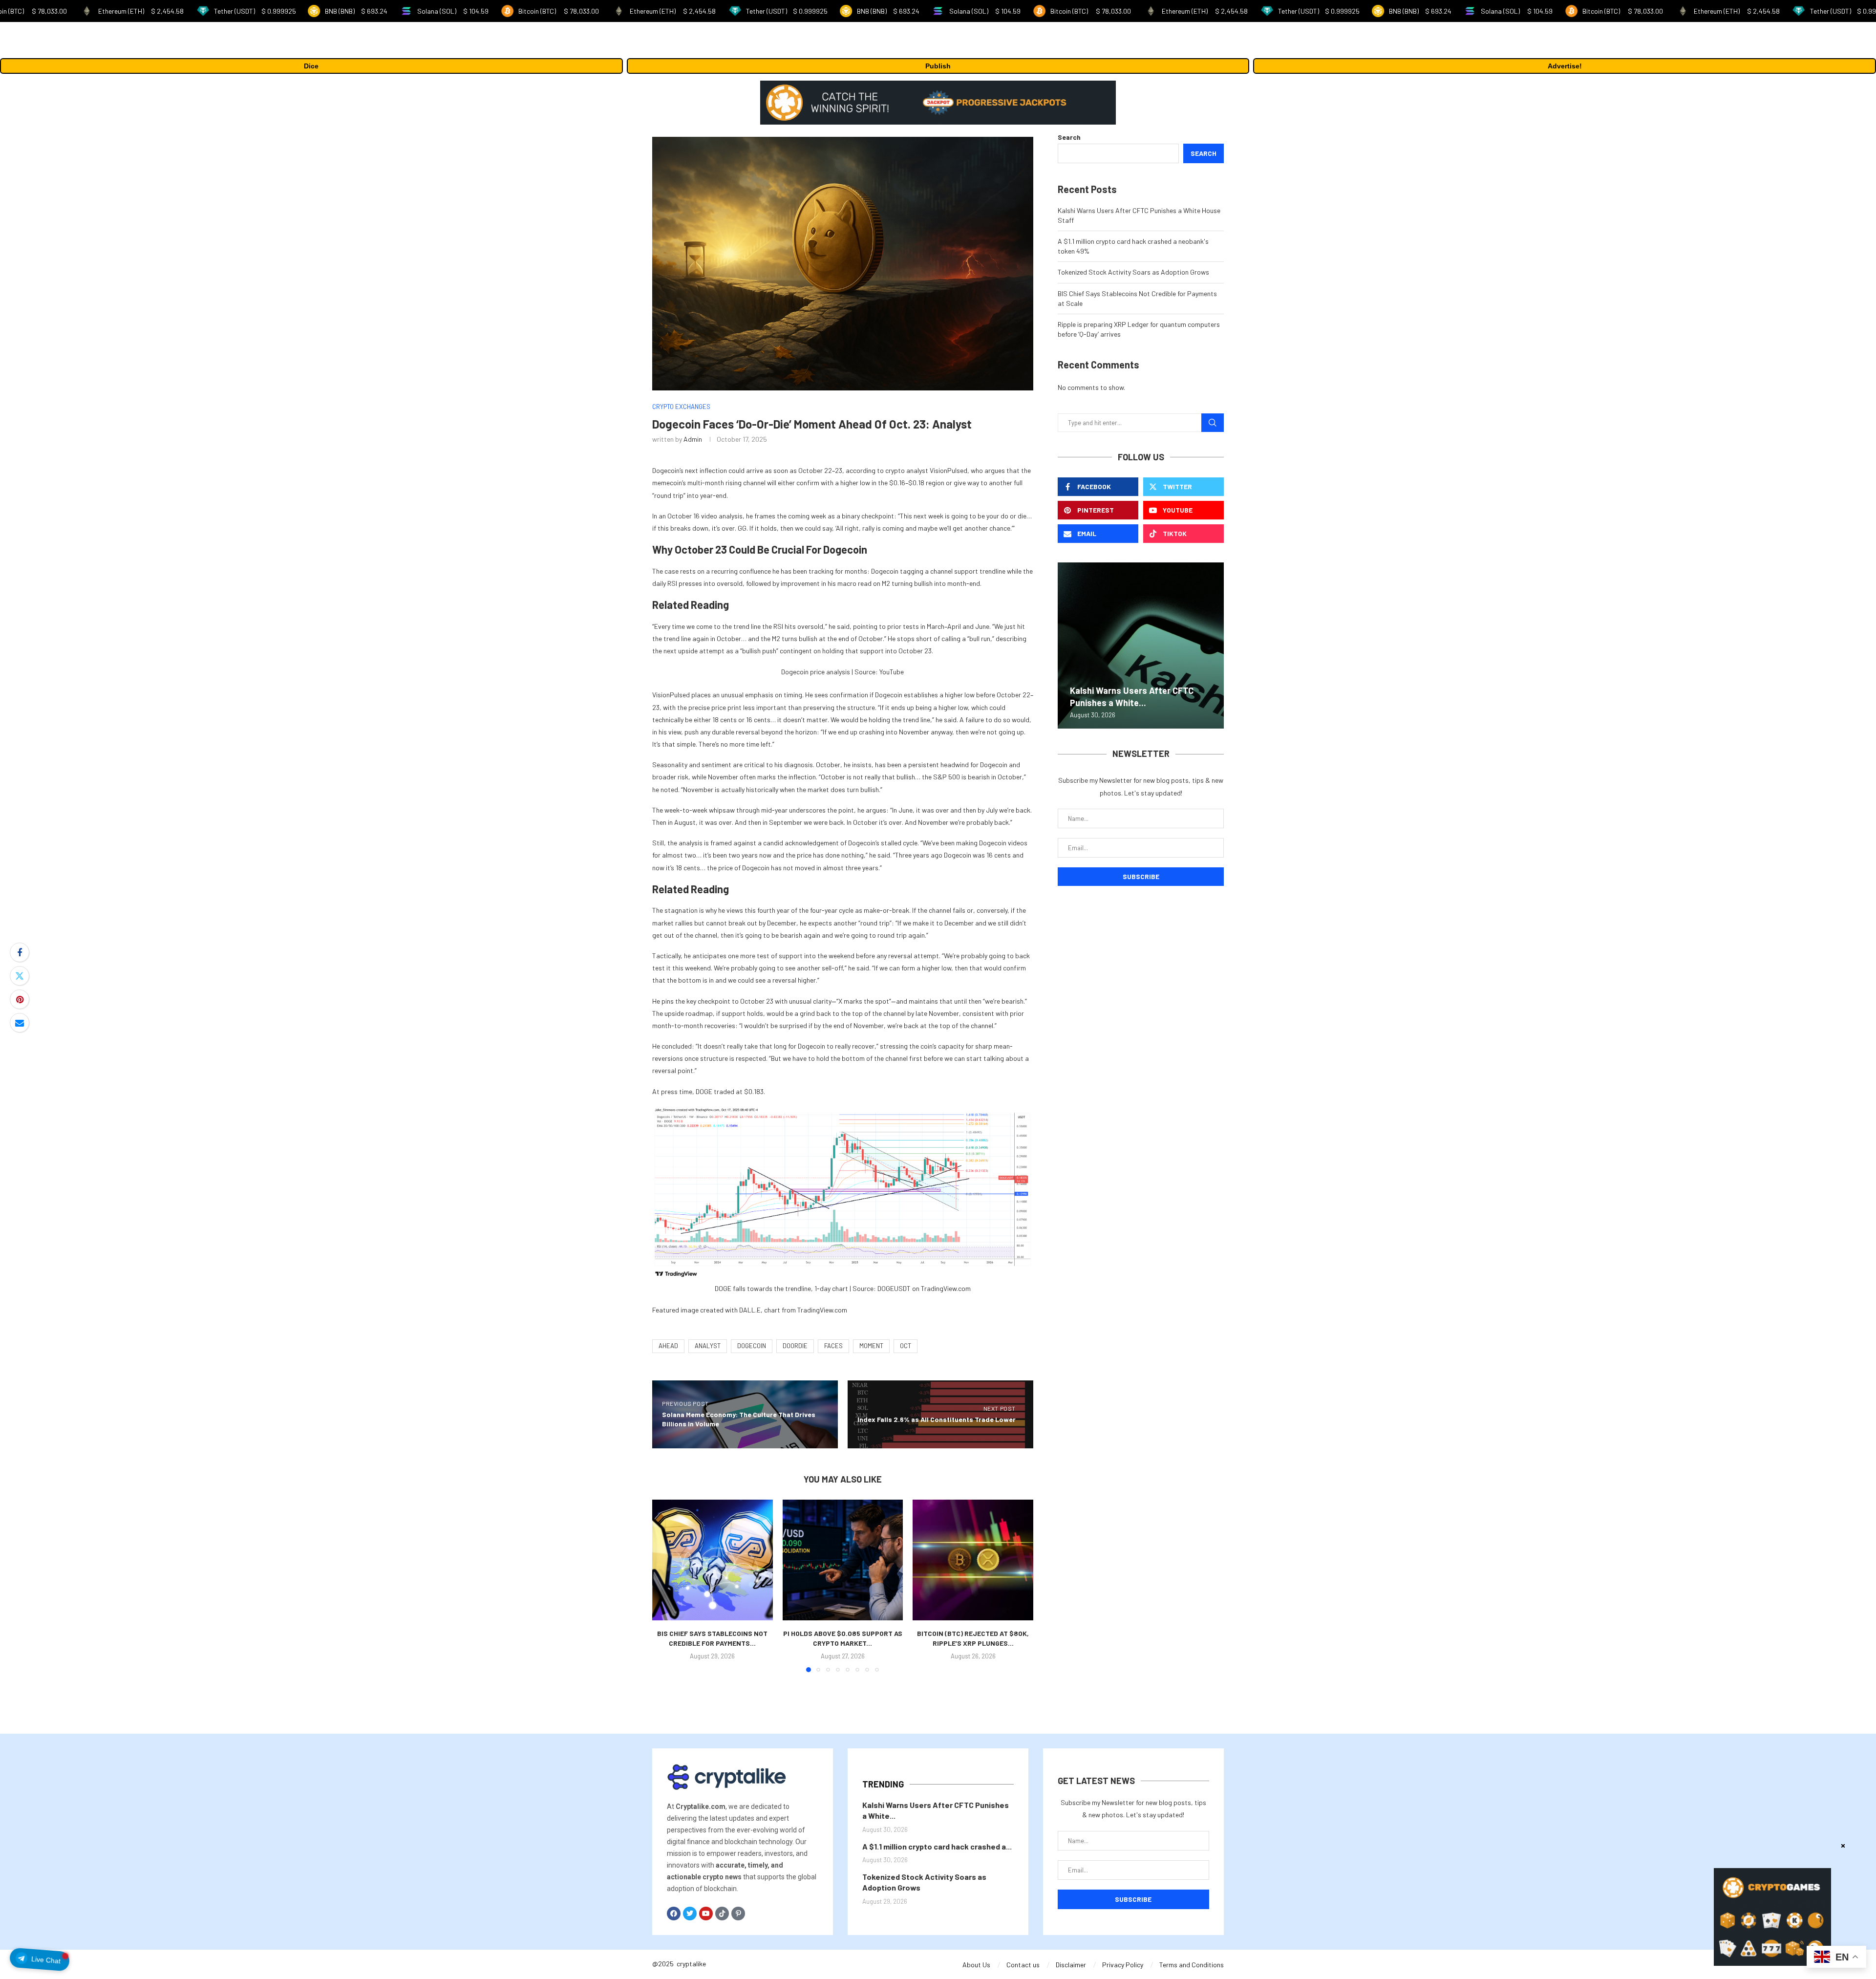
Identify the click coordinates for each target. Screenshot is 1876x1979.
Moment (871, 1346)
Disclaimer (1071, 1965)
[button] (665, 1586)
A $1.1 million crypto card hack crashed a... (937, 1846)
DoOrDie (795, 1346)
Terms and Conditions (1192, 1965)
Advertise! (1565, 66)
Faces (833, 1346)
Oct (906, 1346)
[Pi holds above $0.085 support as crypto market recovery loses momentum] (843, 1560)
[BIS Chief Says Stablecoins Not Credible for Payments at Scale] (713, 1560)
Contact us (1023, 1965)
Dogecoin (752, 1346)
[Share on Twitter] (20, 976)
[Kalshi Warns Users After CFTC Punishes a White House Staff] (1141, 645)
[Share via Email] (20, 1023)
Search (1069, 137)
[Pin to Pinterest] (20, 999)
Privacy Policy (1123, 1965)
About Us (976, 1965)
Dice (311, 66)
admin (693, 439)
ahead (668, 1346)
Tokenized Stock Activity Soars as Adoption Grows (1133, 272)
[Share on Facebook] (20, 952)
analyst (708, 1346)
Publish (938, 66)
